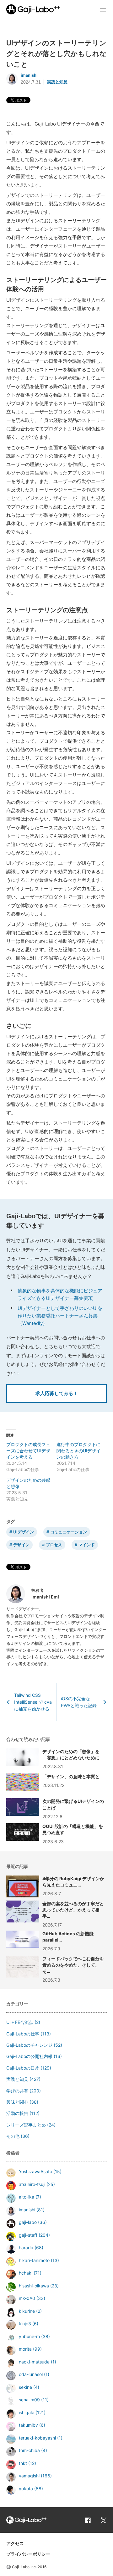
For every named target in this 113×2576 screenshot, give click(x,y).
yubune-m (29, 2336)
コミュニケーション (69, 1532)
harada (26, 2248)
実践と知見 (57, 82)
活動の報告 (17, 2113)
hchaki (26, 2273)
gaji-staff (28, 2235)
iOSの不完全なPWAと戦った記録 (79, 1702)
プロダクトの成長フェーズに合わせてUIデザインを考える (28, 1451)
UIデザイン (24, 1532)
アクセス (15, 2543)
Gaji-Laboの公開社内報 (29, 2056)
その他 (13, 2136)
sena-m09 (29, 2400)
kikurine (27, 2311)
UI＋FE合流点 (20, 2022)
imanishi (29, 75)
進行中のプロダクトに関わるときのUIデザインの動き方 (78, 1451)
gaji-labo (28, 2222)
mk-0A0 (27, 2298)
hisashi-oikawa (34, 2286)
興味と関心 (17, 2102)
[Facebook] (88, 2520)
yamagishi (29, 2476)
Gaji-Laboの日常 (23, 2068)
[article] (56, 1886)
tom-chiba (29, 2450)
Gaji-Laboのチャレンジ (29, 2045)
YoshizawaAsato (35, 2171)
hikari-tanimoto (34, 2260)
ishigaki (27, 2412)
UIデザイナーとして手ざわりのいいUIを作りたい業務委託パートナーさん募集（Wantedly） (60, 1316)
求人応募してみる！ (57, 1393)
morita (25, 2349)
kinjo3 (25, 2324)
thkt (23, 2463)
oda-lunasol (31, 2374)
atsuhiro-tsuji (32, 2184)
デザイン (21, 1545)
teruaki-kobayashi (37, 2438)
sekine (25, 2387)
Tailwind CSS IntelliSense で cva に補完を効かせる (33, 1702)
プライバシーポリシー (28, 2554)
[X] (104, 2520)
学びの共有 (17, 2091)
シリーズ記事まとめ (26, 2125)
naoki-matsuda (34, 2362)
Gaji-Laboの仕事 (23, 2034)
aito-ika (27, 2197)
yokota (26, 2489)
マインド (87, 1545)
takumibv (28, 2425)
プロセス (54, 1545)
